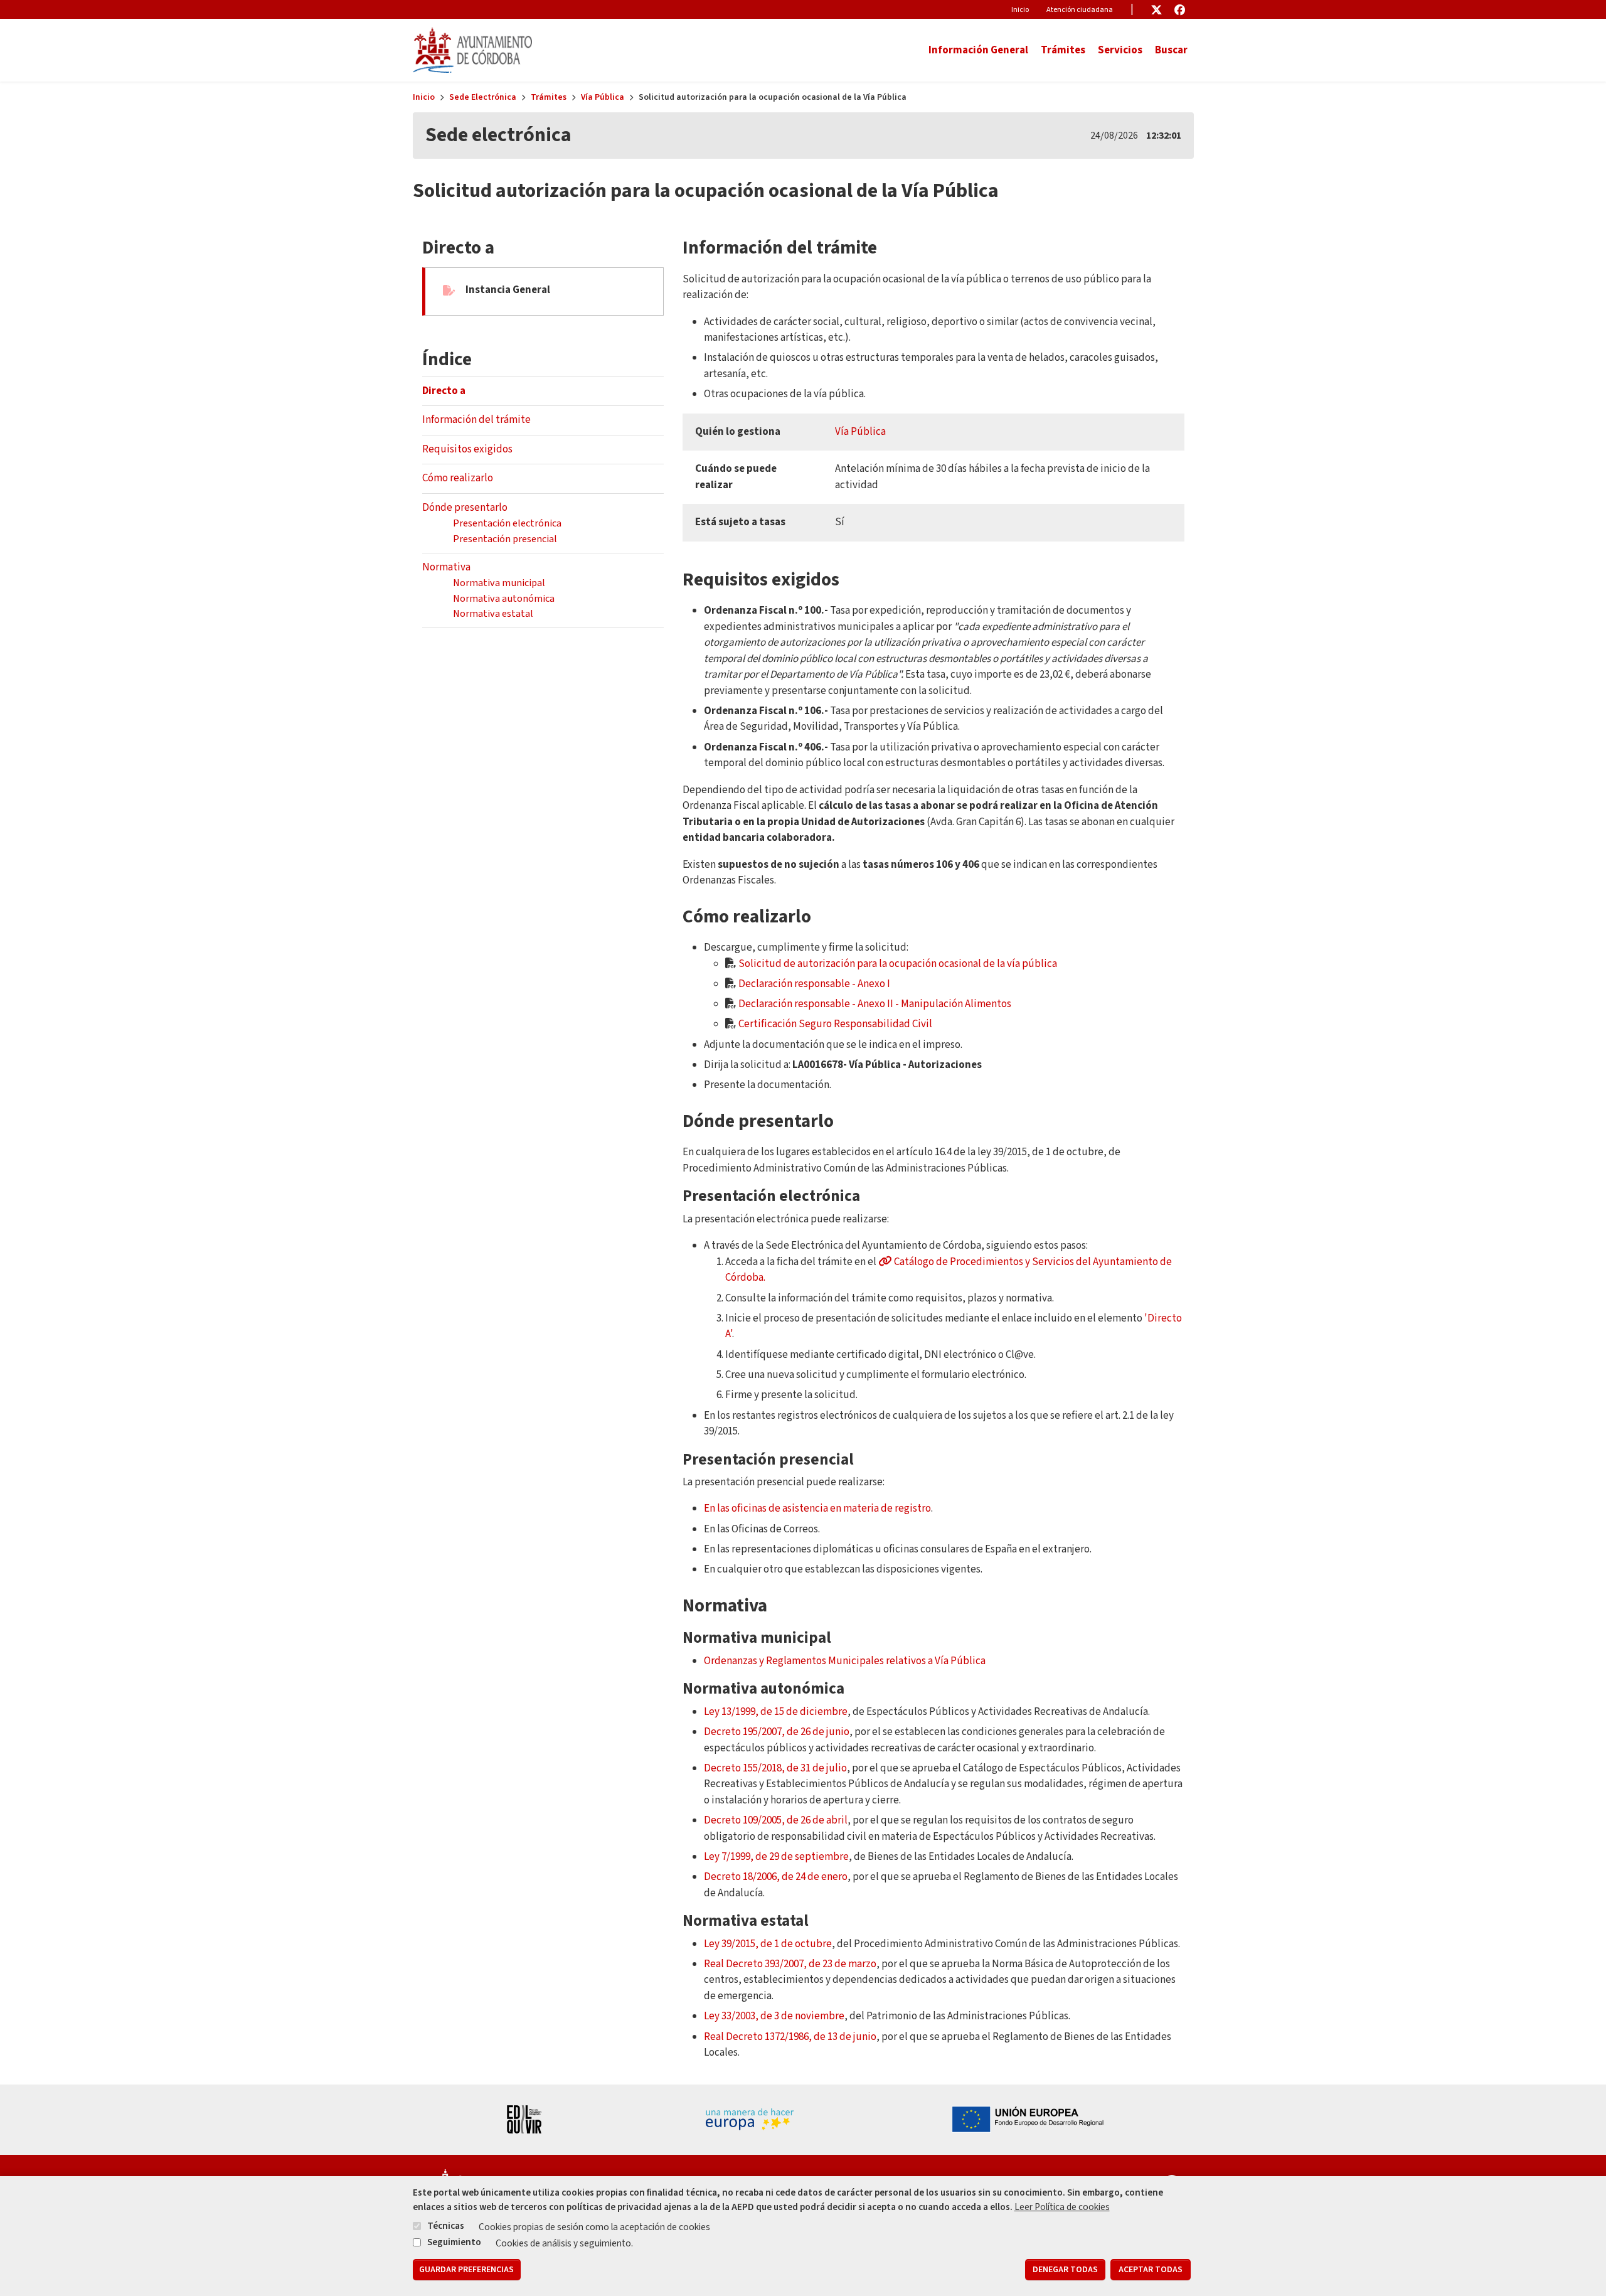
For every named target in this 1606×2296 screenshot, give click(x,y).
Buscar (1171, 50)
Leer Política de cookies (1062, 2207)
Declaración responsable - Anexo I (814, 984)
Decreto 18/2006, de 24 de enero (776, 1877)
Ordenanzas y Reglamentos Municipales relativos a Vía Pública (845, 1661)
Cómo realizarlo (458, 478)
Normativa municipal (499, 583)
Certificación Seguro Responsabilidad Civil (835, 1024)
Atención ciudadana (1080, 10)
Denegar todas (1065, 2270)
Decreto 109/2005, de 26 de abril (776, 1820)
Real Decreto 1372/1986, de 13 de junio (790, 2037)
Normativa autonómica (504, 598)
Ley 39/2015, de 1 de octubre (768, 1944)
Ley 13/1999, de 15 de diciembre (776, 1712)
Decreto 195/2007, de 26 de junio (777, 1732)
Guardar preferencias (466, 2270)
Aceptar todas (1151, 2270)
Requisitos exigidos (467, 449)
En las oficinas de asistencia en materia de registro (817, 1508)
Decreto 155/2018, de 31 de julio (775, 1768)
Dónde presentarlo (465, 508)
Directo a (444, 391)
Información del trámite (476, 420)
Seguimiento (454, 2241)
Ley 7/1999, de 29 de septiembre (776, 1857)
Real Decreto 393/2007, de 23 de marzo (790, 1964)
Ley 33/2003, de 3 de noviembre (774, 2016)
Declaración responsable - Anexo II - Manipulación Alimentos (875, 1004)
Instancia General (508, 290)
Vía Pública (603, 97)
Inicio (1020, 10)
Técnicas (446, 2226)
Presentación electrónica (507, 523)
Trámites (549, 97)
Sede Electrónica (483, 97)
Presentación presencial (505, 539)
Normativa (446, 567)
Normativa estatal (493, 613)
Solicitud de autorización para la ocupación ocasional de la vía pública (898, 964)
